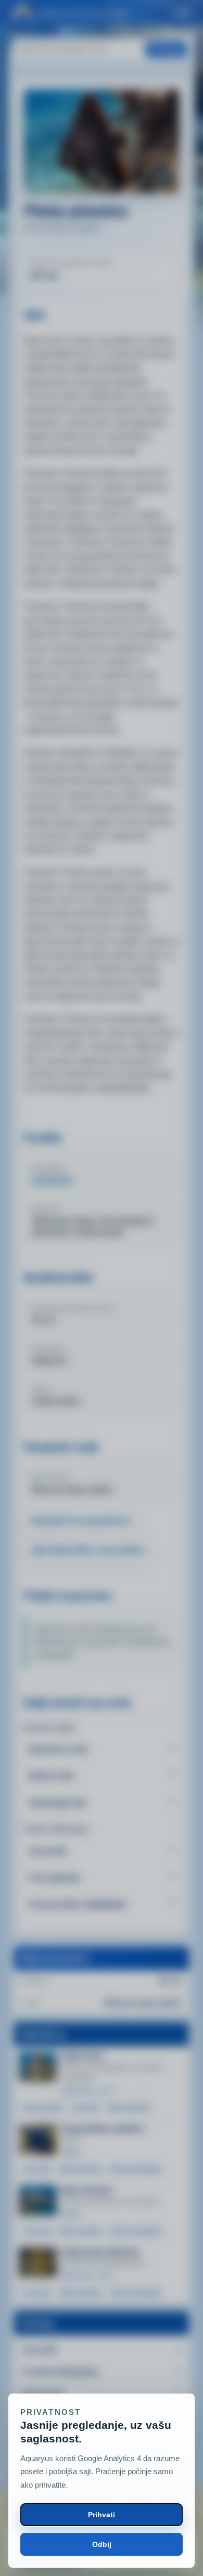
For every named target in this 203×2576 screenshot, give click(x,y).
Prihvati (102, 2515)
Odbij (102, 2544)
